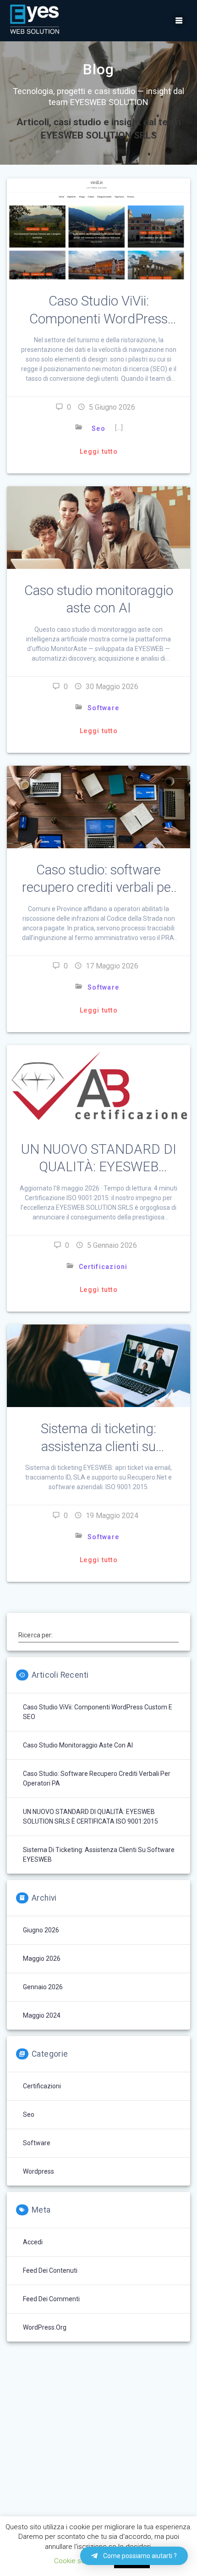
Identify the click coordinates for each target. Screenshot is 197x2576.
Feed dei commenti (51, 2299)
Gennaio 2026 (43, 1987)
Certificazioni (103, 1267)
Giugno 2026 (41, 1930)
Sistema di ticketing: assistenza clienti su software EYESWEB (98, 1446)
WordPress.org (45, 2327)
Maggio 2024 (42, 2015)
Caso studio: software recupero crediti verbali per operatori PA (99, 887)
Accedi (33, 2242)
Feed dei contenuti (50, 2270)
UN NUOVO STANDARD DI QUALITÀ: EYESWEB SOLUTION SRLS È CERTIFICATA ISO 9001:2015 (90, 1817)
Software (103, 708)
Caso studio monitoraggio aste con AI (78, 1745)
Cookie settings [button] (78, 2561)
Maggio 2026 (42, 1958)
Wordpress (38, 2171)
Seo (98, 428)
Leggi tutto (99, 451)
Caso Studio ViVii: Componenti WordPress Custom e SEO (98, 318)
